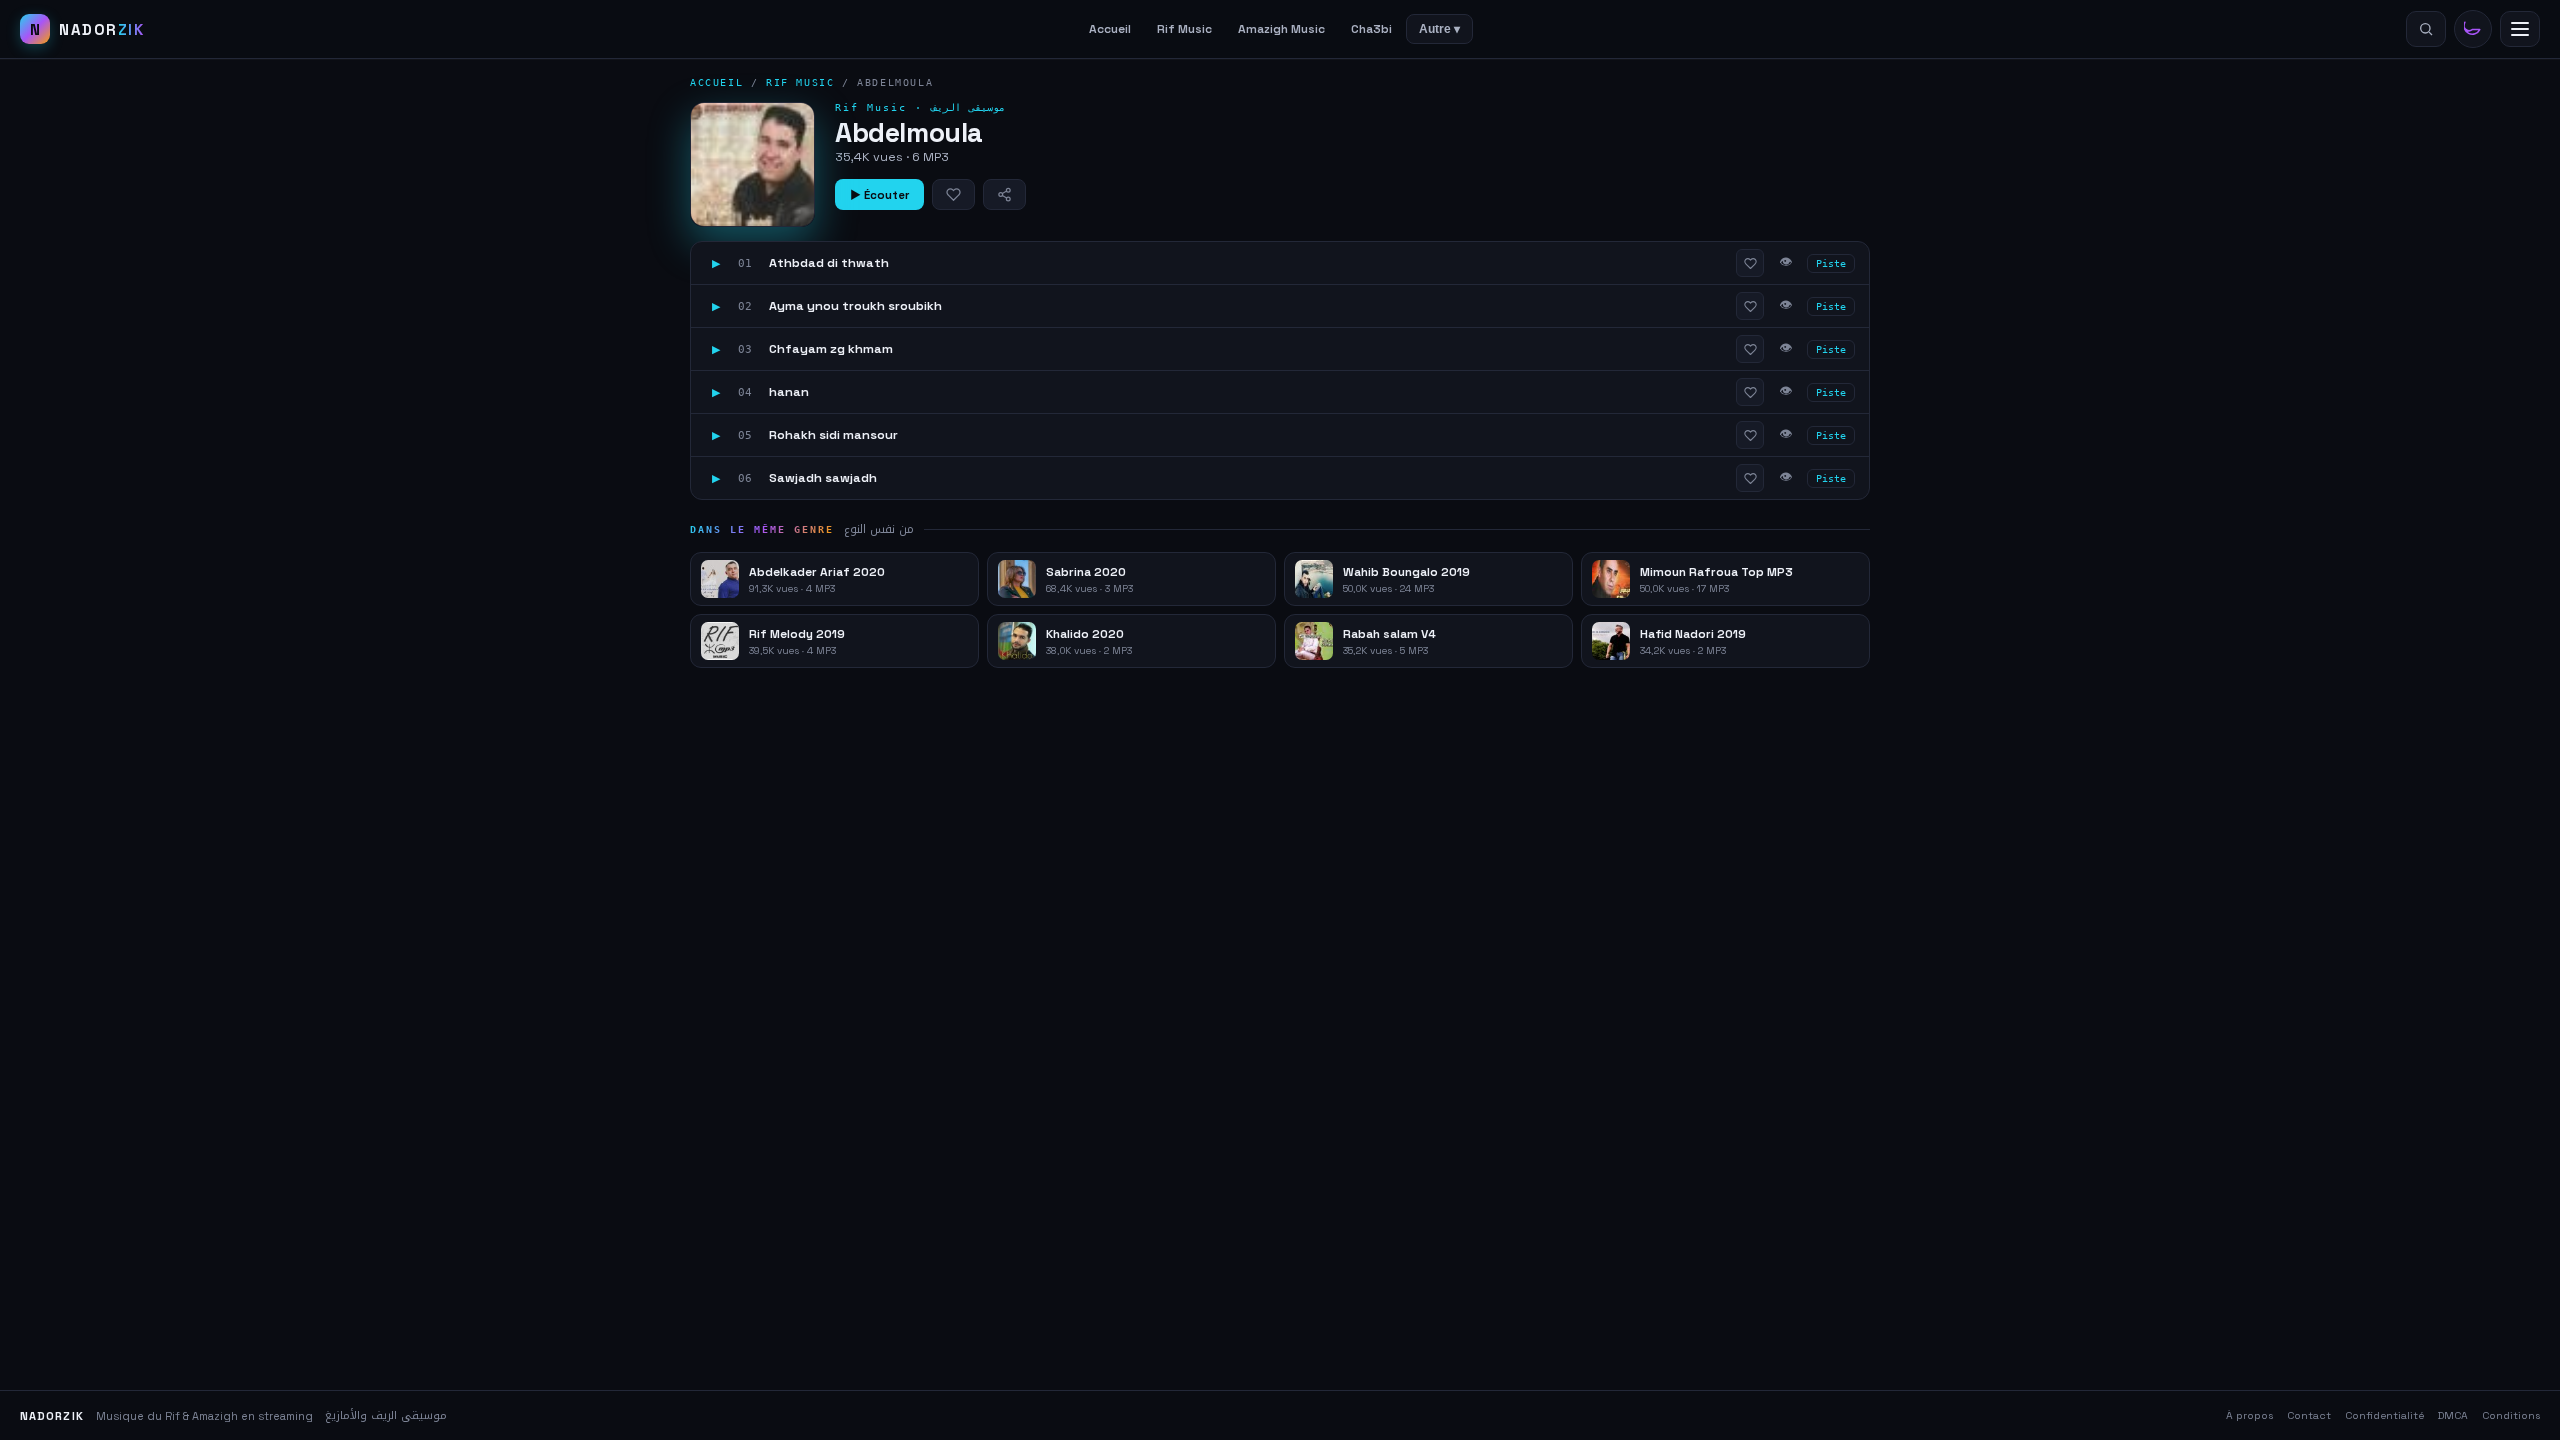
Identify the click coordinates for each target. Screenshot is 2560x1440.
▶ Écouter (879, 195)
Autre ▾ (1439, 29)
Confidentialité (2384, 1415)
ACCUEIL (716, 82)
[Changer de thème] (2473, 29)
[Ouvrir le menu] (2520, 29)
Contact (2309, 1415)
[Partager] (1004, 194)
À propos (2249, 1415)
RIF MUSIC (800, 82)
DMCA (2453, 1415)
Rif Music (1184, 29)
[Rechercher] (2426, 29)
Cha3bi (1371, 29)
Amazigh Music (1281, 29)
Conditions (2511, 1415)
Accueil (1110, 29)
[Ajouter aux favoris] (953, 194)
